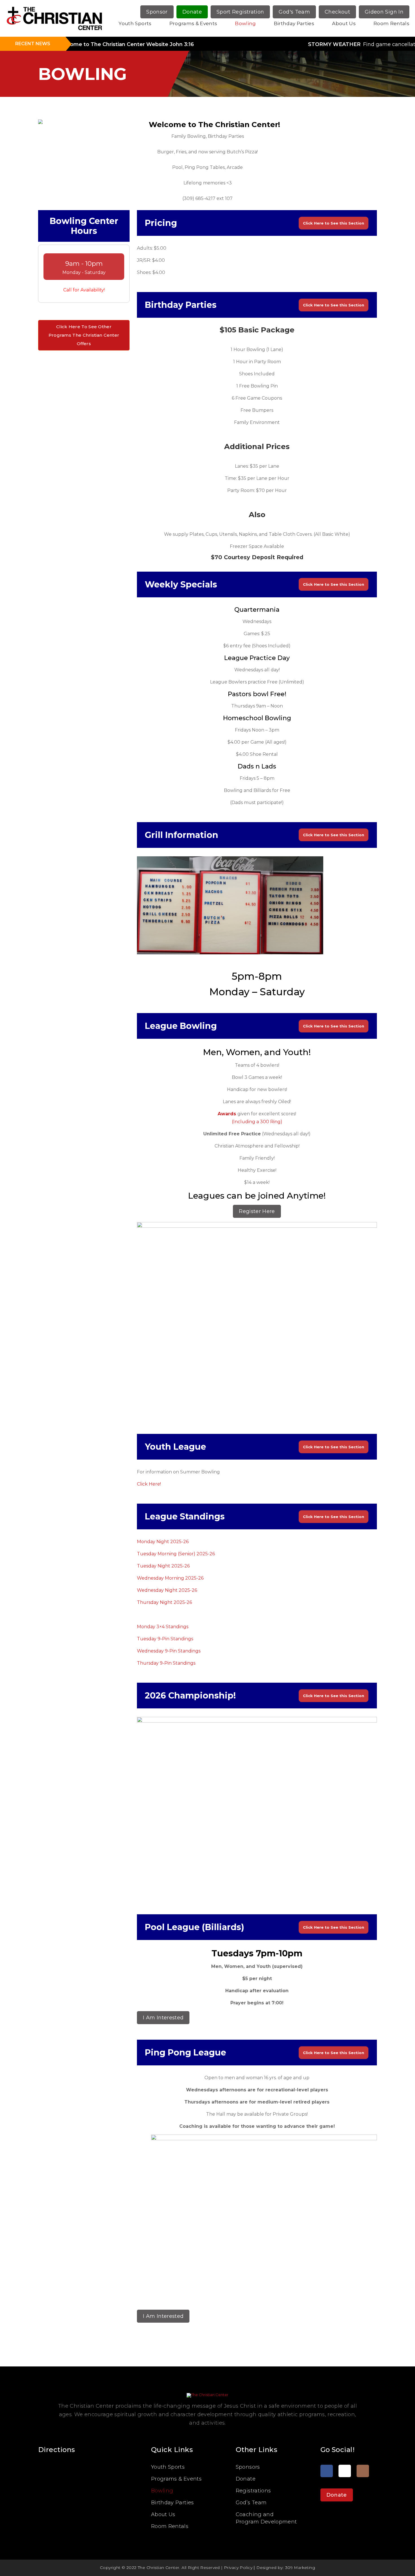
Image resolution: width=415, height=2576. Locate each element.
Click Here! (149, 1484)
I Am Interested (163, 2018)
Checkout (337, 12)
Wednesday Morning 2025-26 (170, 1578)
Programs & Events (193, 23)
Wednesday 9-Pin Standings (169, 1651)
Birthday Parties (294, 23)
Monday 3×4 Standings (163, 1627)
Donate (192, 12)
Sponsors (248, 2467)
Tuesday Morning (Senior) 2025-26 (176, 1554)
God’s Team (251, 2503)
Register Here (257, 1211)
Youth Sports (135, 23)
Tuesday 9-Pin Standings (165, 1639)
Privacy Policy (238, 2568)
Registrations (253, 2491)
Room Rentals (391, 23)
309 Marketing (300, 2568)
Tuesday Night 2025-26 (163, 1566)
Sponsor (157, 12)
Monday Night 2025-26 (163, 1542)
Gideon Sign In (384, 12)
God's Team (294, 12)
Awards (227, 1114)
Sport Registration (240, 12)
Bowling (245, 23)
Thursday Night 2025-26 (164, 1602)
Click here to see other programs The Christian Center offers (84, 335)
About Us (344, 23)
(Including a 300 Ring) (257, 1122)
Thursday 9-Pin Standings (166, 1663)
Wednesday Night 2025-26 (167, 1590)
